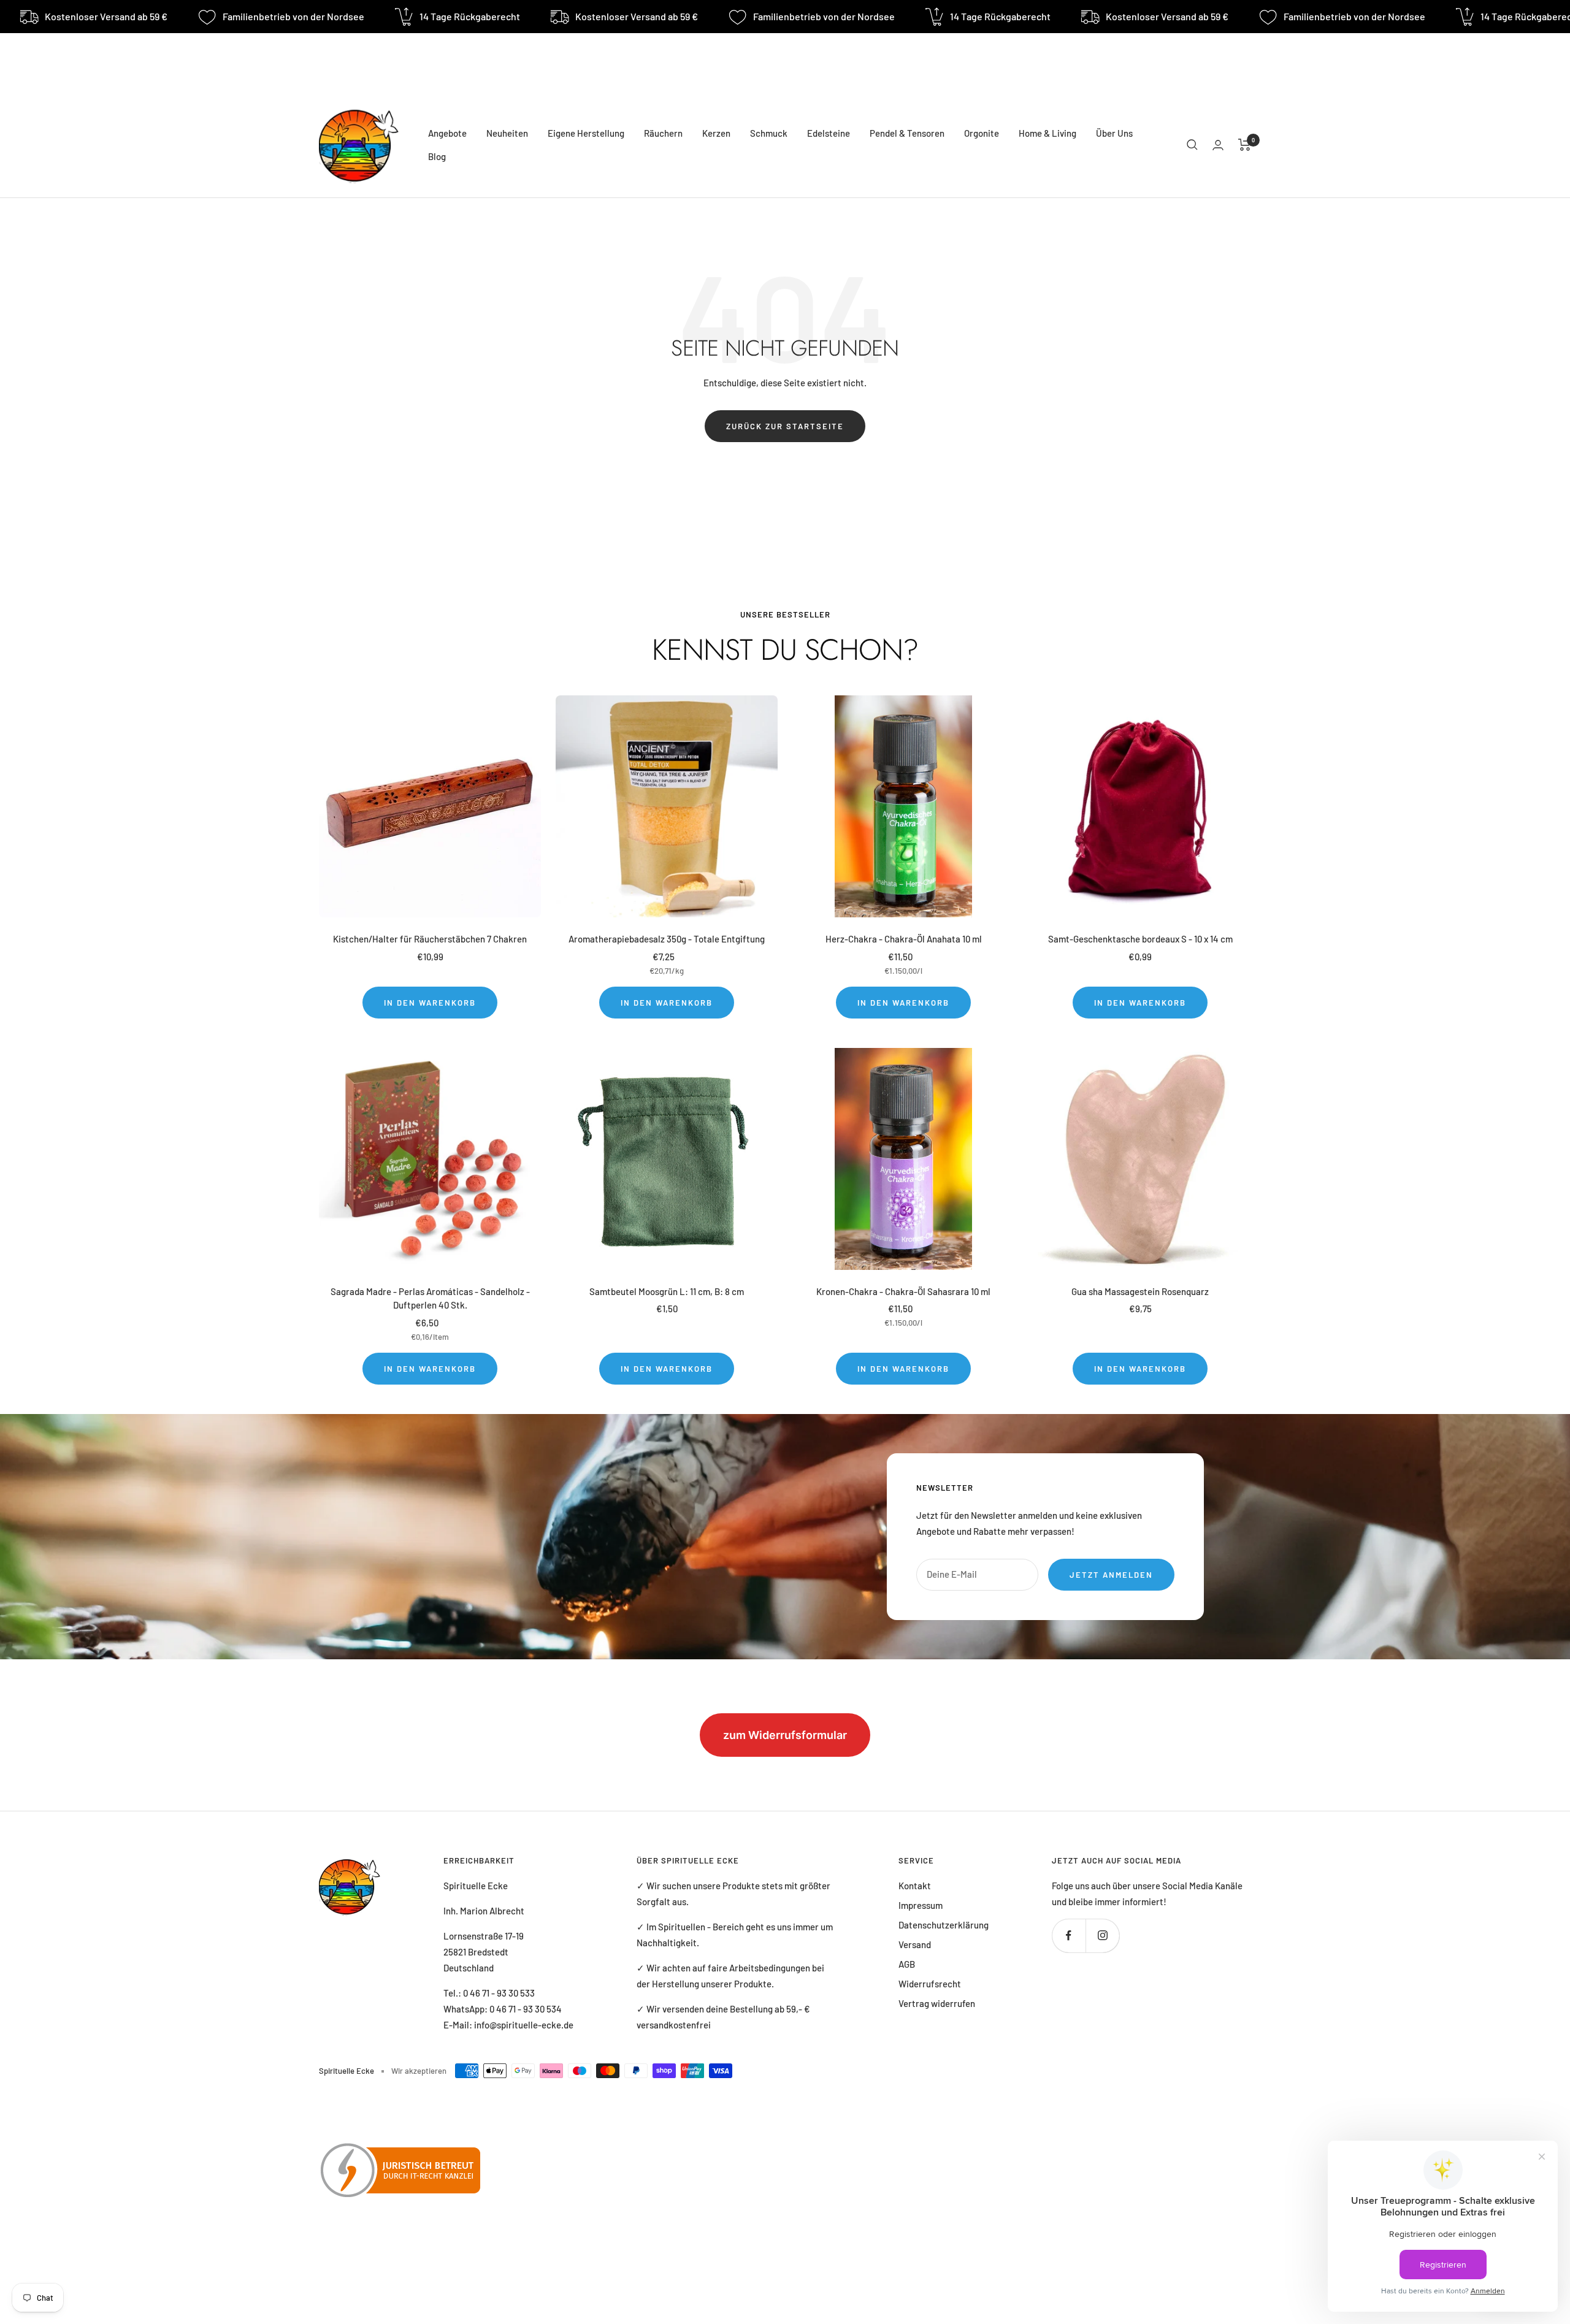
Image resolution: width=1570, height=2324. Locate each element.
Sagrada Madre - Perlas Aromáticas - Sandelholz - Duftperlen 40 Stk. (430, 1298)
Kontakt (915, 1886)
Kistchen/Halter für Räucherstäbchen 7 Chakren (430, 939)
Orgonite (982, 133)
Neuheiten (507, 133)
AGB (907, 1964)
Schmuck (769, 133)
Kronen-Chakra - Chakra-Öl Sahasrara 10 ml (903, 1291)
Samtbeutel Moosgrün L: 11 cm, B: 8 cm (667, 1291)
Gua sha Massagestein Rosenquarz (1140, 1291)
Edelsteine (829, 133)
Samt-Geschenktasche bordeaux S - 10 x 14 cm (1140, 939)
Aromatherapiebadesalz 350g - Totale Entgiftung (667, 939)
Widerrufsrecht (930, 1984)
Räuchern (663, 133)
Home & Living (1047, 133)
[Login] (1218, 145)
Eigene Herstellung (586, 133)
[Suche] (1192, 145)
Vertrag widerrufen (937, 2003)
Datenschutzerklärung (944, 1925)
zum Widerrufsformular (785, 1735)
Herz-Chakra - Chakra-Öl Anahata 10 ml (904, 939)
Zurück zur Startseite (785, 426)
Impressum (921, 1905)
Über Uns (1114, 133)
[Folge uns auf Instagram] (1102, 1936)
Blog (437, 156)
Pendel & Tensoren (907, 133)
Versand (915, 1944)
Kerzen (716, 133)
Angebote (447, 133)
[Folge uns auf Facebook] (1069, 1936)
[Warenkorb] (1245, 145)
